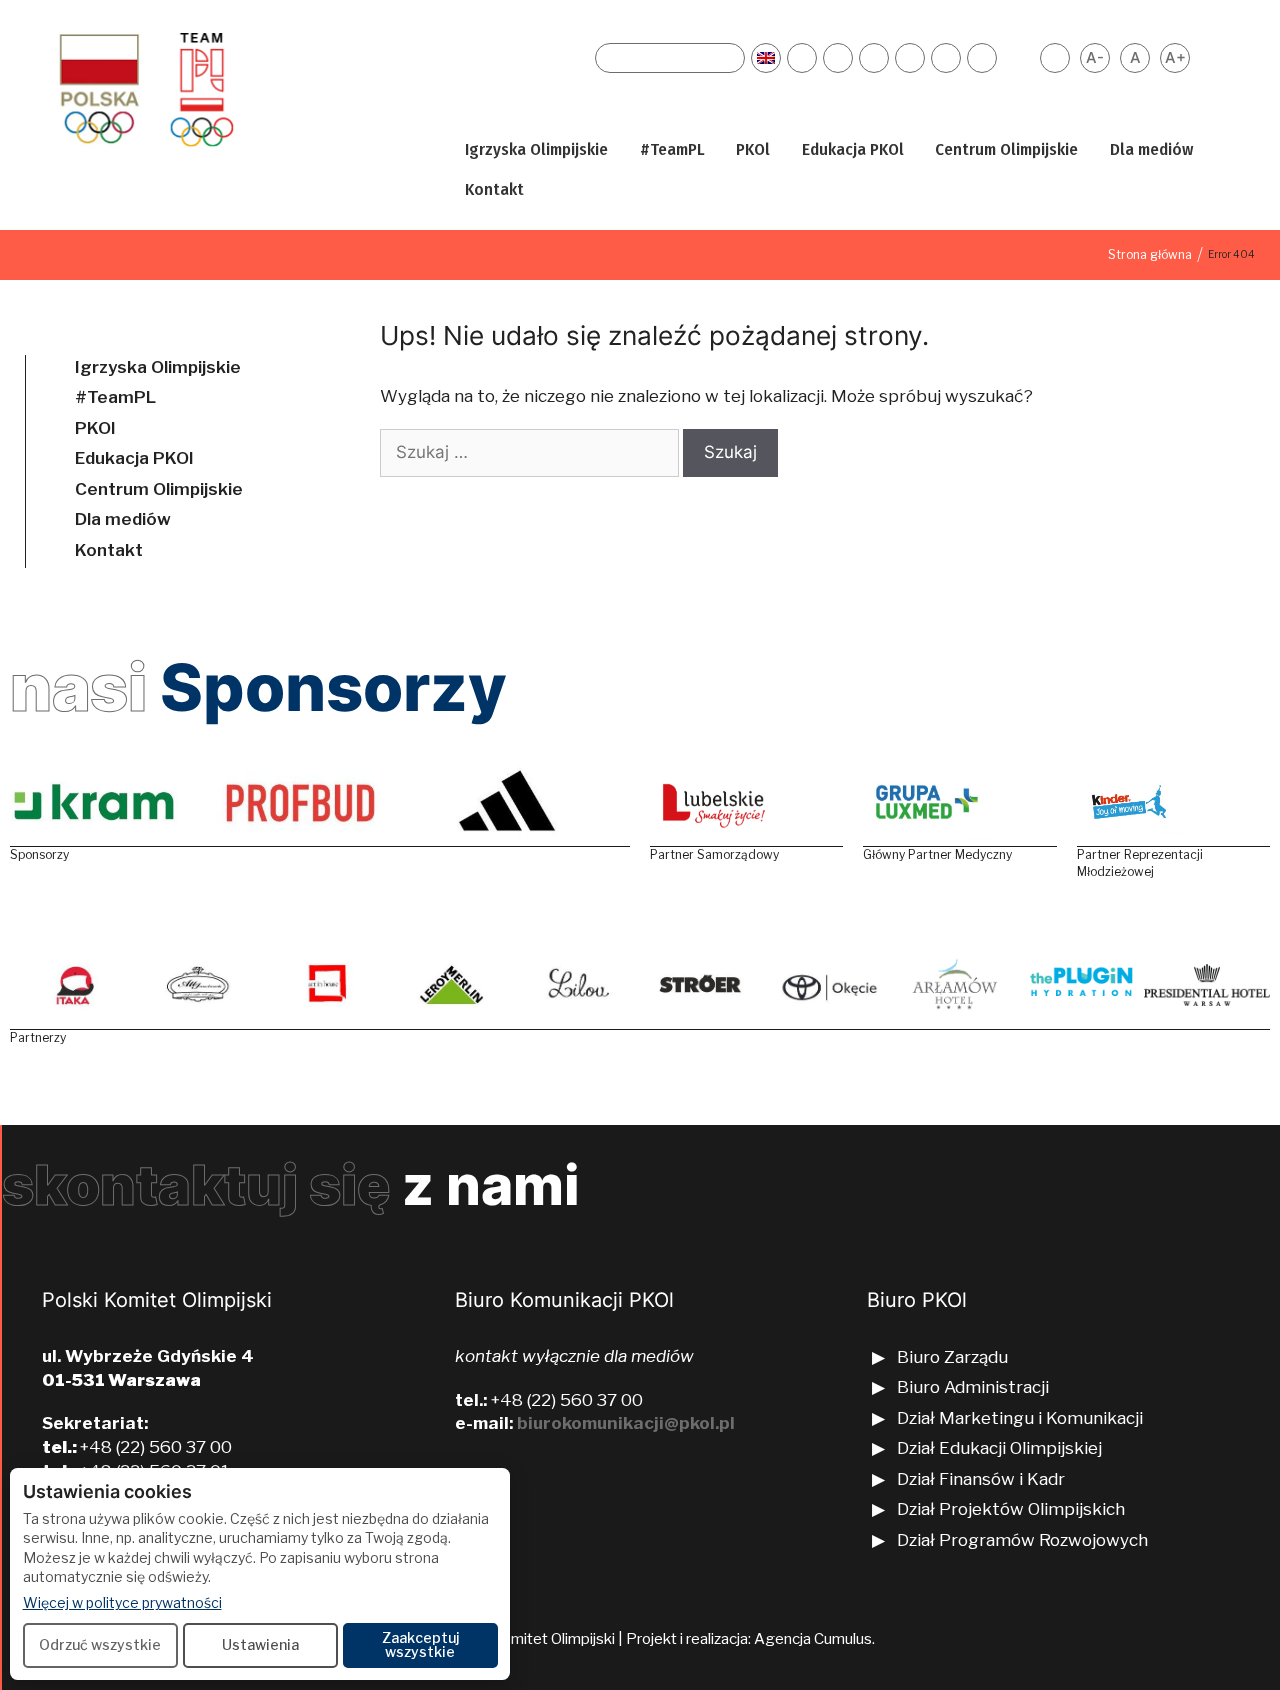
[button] (621, 150)
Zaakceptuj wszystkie (420, 1644)
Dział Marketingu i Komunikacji (1020, 1418)
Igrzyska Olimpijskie (536, 149)
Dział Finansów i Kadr (983, 1479)
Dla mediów (1151, 149)
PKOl (753, 149)
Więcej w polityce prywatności (122, 1602)
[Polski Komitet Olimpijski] (143, 89)
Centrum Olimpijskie (1006, 149)
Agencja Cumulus (813, 1639)
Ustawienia (260, 1644)
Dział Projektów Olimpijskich (1011, 1509)
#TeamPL (672, 149)
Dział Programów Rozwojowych (1022, 1540)
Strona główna (1150, 254)
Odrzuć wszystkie (100, 1644)
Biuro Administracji (973, 1387)
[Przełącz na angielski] (766, 58)
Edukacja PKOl (853, 149)
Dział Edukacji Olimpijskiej (999, 1448)
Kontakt (494, 189)
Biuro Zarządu (952, 1357)
